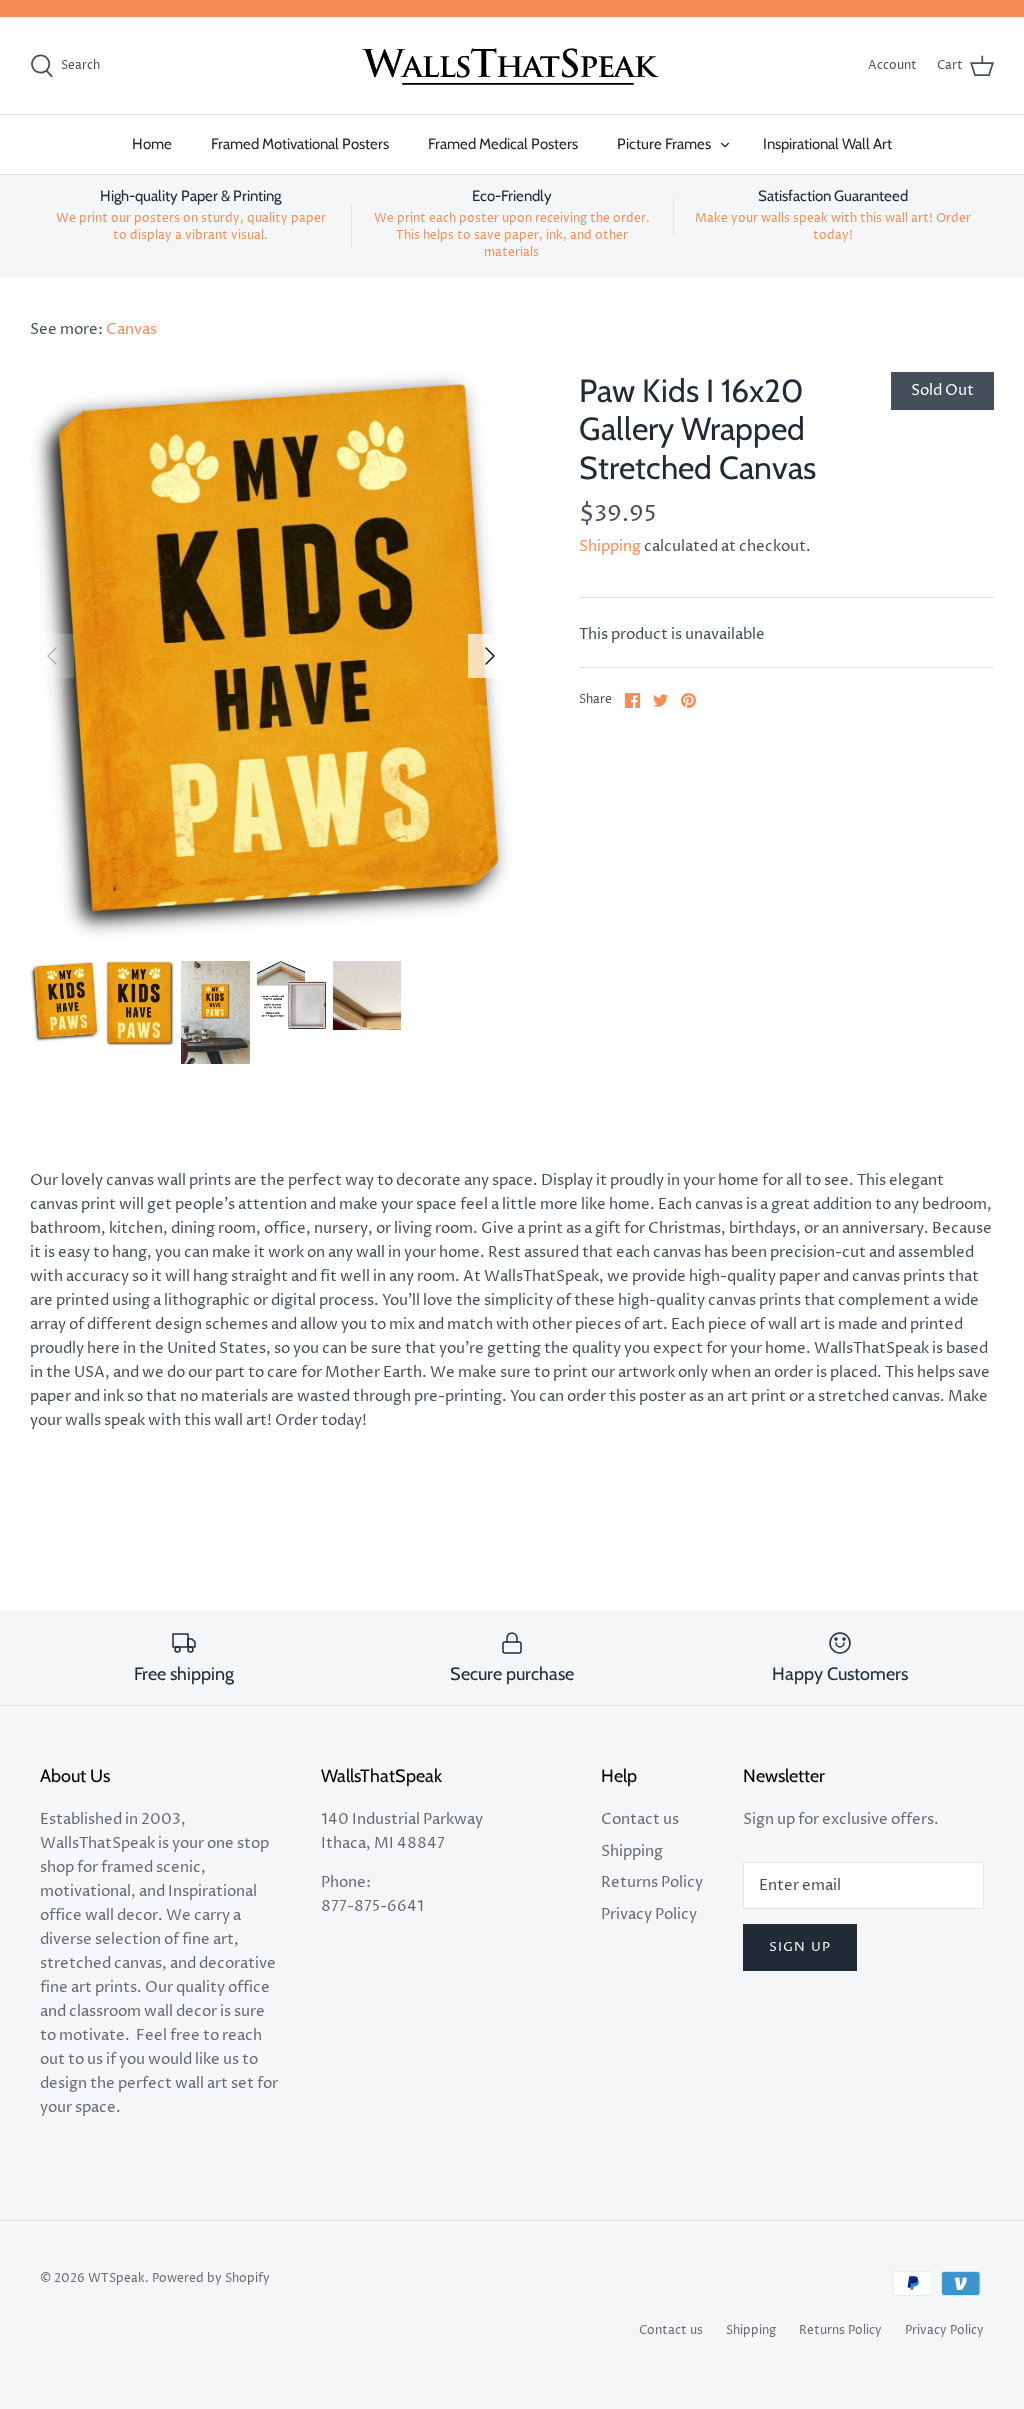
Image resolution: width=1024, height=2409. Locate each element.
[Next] (490, 656)
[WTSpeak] (512, 66)
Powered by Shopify (211, 2278)
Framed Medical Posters (503, 144)
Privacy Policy (649, 1914)
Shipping (610, 546)
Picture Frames (664, 144)
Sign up (799, 1947)
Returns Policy (652, 1882)
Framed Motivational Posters (300, 144)
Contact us (640, 1819)
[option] (271, 655)
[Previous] (52, 656)
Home (152, 144)
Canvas (131, 329)
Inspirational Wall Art (827, 144)
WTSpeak (116, 2278)
